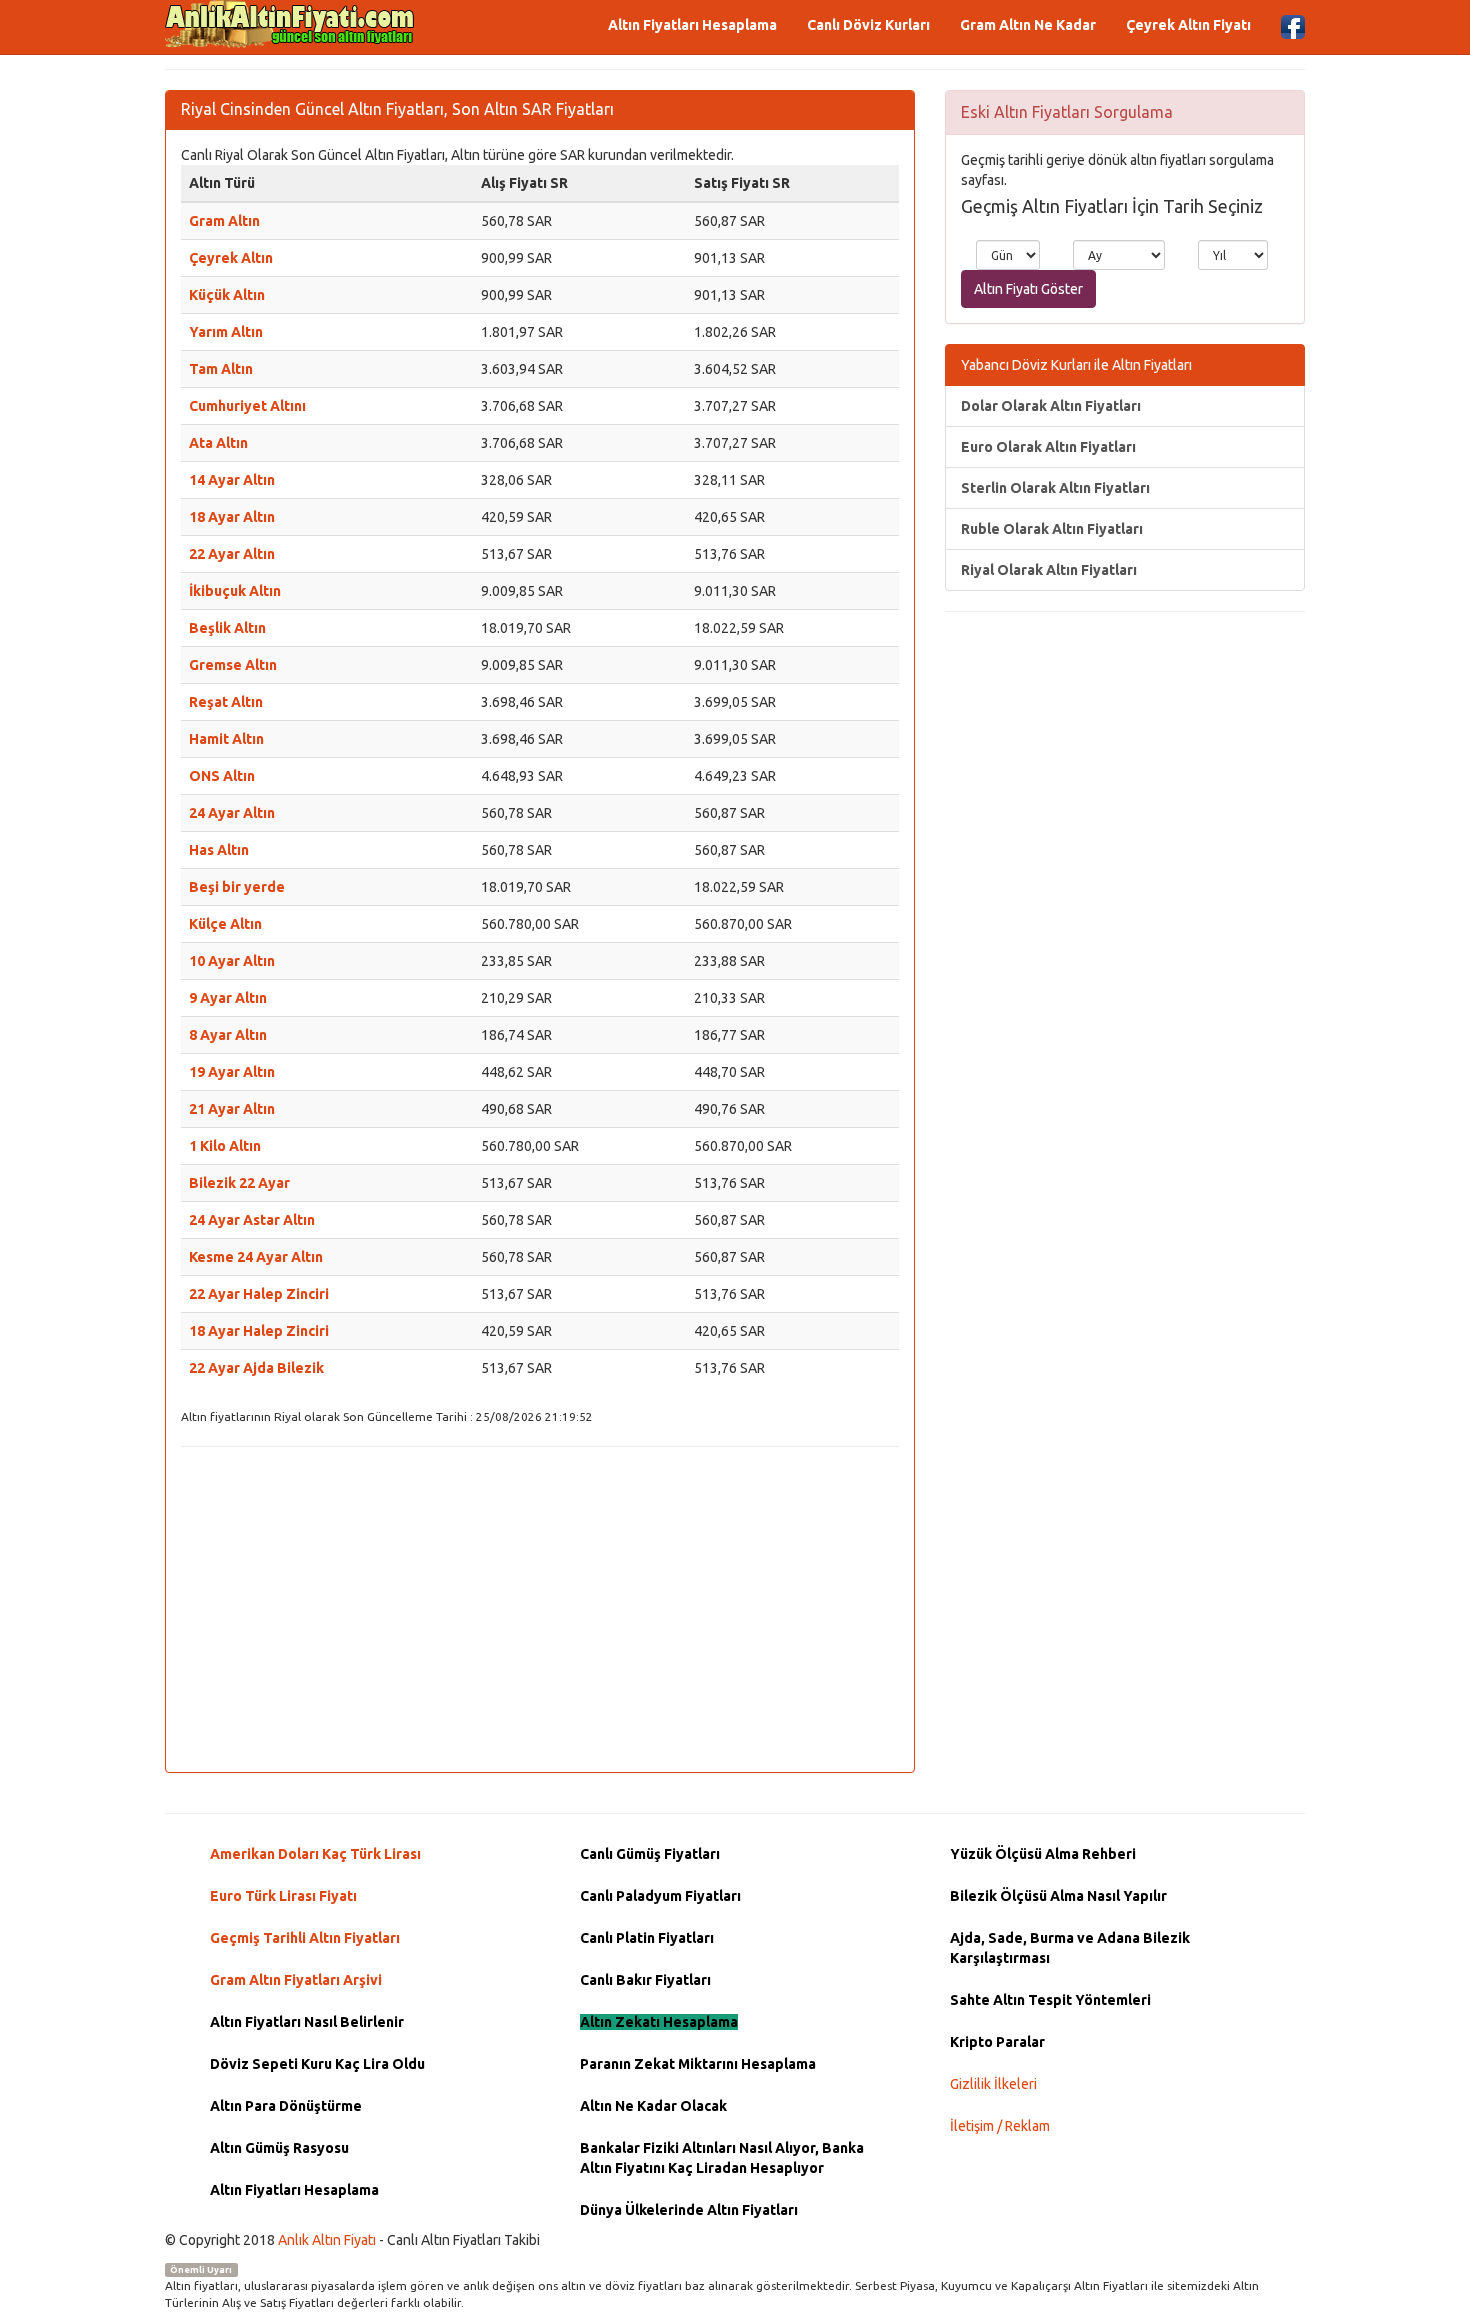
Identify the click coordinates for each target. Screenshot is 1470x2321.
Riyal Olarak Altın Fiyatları (1049, 570)
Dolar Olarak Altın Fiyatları (1051, 406)
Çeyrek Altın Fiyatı (1188, 25)
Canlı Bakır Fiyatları (645, 1980)
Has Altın (219, 850)
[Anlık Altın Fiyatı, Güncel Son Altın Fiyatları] (290, 24)
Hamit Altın (226, 739)
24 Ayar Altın (232, 813)
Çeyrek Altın (231, 258)
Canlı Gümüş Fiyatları (650, 1854)
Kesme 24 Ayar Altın (256, 1257)
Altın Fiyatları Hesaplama (692, 25)
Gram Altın (224, 221)
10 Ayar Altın (232, 961)
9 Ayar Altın (228, 998)
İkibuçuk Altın (235, 591)
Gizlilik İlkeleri (993, 2084)
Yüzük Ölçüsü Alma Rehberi (1043, 1854)
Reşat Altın (226, 702)
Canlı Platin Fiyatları (647, 1938)
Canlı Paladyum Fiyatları (660, 1896)
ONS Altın (222, 776)
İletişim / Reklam (1000, 2126)
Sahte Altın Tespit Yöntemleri (1050, 2000)
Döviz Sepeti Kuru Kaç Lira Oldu (317, 2064)
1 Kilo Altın (225, 1146)
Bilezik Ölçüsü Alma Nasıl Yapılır (1058, 1896)
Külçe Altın (225, 924)
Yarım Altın (226, 332)
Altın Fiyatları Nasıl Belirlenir (307, 2022)
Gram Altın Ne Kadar (1028, 25)
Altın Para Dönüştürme (286, 2106)
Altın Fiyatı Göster (1028, 289)
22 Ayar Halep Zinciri (259, 1294)
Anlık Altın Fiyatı (327, 2240)
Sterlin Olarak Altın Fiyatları (1055, 488)
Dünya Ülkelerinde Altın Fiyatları (689, 2210)
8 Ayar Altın (228, 1035)
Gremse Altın (233, 665)
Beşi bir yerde (237, 887)
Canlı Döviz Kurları (868, 25)
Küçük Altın (227, 295)
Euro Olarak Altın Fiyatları (1048, 447)
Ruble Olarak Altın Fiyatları (1052, 529)
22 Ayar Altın (232, 554)
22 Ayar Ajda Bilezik (256, 1368)
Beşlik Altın (227, 628)
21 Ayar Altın (232, 1109)
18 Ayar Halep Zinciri (259, 1331)
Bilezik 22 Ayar (239, 1183)
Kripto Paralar (997, 2042)
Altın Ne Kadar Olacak (653, 2106)
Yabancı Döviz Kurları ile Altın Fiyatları (1076, 365)
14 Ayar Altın (232, 480)
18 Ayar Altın (232, 517)
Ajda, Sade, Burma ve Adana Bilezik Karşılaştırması (1070, 1948)
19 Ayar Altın (232, 1072)
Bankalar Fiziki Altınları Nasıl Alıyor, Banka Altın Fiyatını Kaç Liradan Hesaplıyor (722, 2158)
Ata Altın (218, 443)
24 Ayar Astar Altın (252, 1220)
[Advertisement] (540, 1607)
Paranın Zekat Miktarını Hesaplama (698, 2064)
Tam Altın (221, 369)
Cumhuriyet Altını (247, 406)
